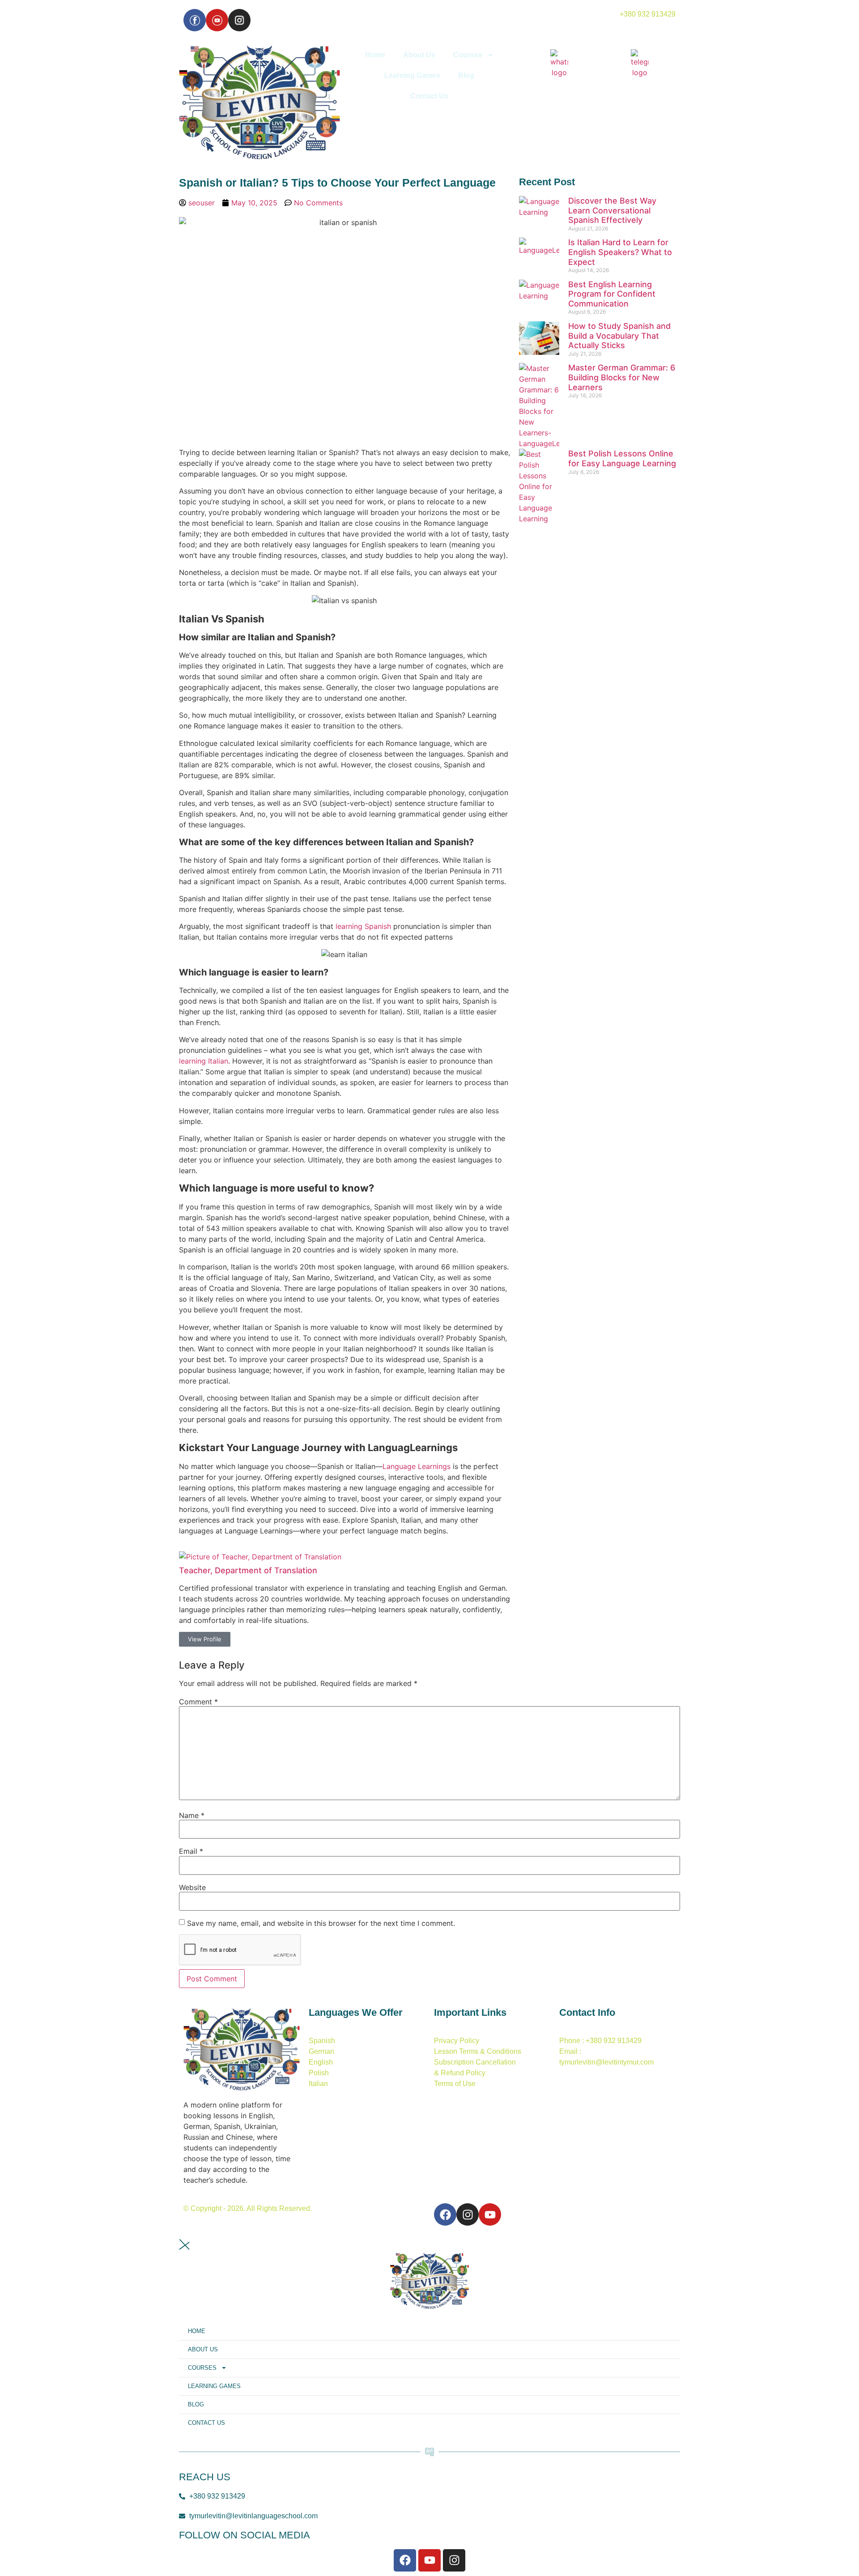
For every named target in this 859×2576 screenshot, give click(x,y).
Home (375, 55)
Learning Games (412, 75)
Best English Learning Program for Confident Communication (612, 294)
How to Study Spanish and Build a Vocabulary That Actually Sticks (619, 336)
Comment (198, 1702)
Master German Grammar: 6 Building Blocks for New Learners (622, 377)
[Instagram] (239, 20)
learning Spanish (363, 926)
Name (192, 1815)
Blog (466, 75)
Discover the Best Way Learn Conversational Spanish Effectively (612, 210)
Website (192, 1887)
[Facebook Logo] (195, 20)
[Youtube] (217, 20)
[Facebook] (445, 2214)
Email (191, 1851)
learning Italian (204, 1061)
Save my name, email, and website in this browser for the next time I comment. (321, 1923)
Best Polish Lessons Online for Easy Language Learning (622, 458)
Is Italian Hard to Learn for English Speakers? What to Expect (620, 252)
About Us (419, 55)
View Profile (205, 1639)
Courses (468, 55)
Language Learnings (417, 1466)
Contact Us (429, 96)
